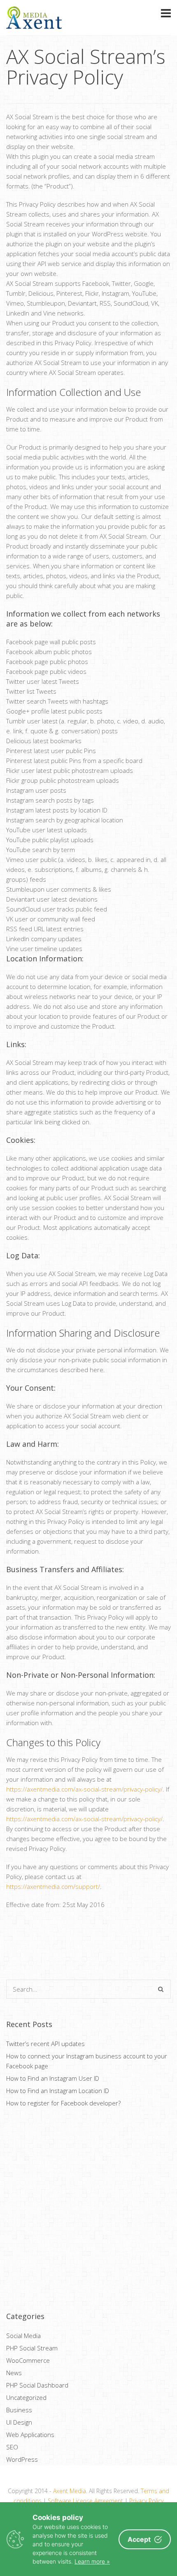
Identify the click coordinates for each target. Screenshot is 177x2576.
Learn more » (92, 2561)
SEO (12, 2447)
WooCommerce (28, 2360)
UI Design (19, 2422)
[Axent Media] (34, 24)
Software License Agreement (85, 2501)
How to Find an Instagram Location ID (58, 2091)
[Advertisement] (88, 2210)
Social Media (23, 2336)
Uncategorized (26, 2397)
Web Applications (30, 2435)
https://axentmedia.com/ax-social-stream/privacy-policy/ (84, 1789)
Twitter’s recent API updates (45, 2044)
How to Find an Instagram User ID (53, 2078)
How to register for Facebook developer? (63, 2103)
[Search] (161, 1989)
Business (19, 2410)
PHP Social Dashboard (37, 2385)
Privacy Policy (146, 2501)
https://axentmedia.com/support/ (53, 1886)
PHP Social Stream (32, 2348)
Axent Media (70, 2491)
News (14, 2373)
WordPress (22, 2459)
